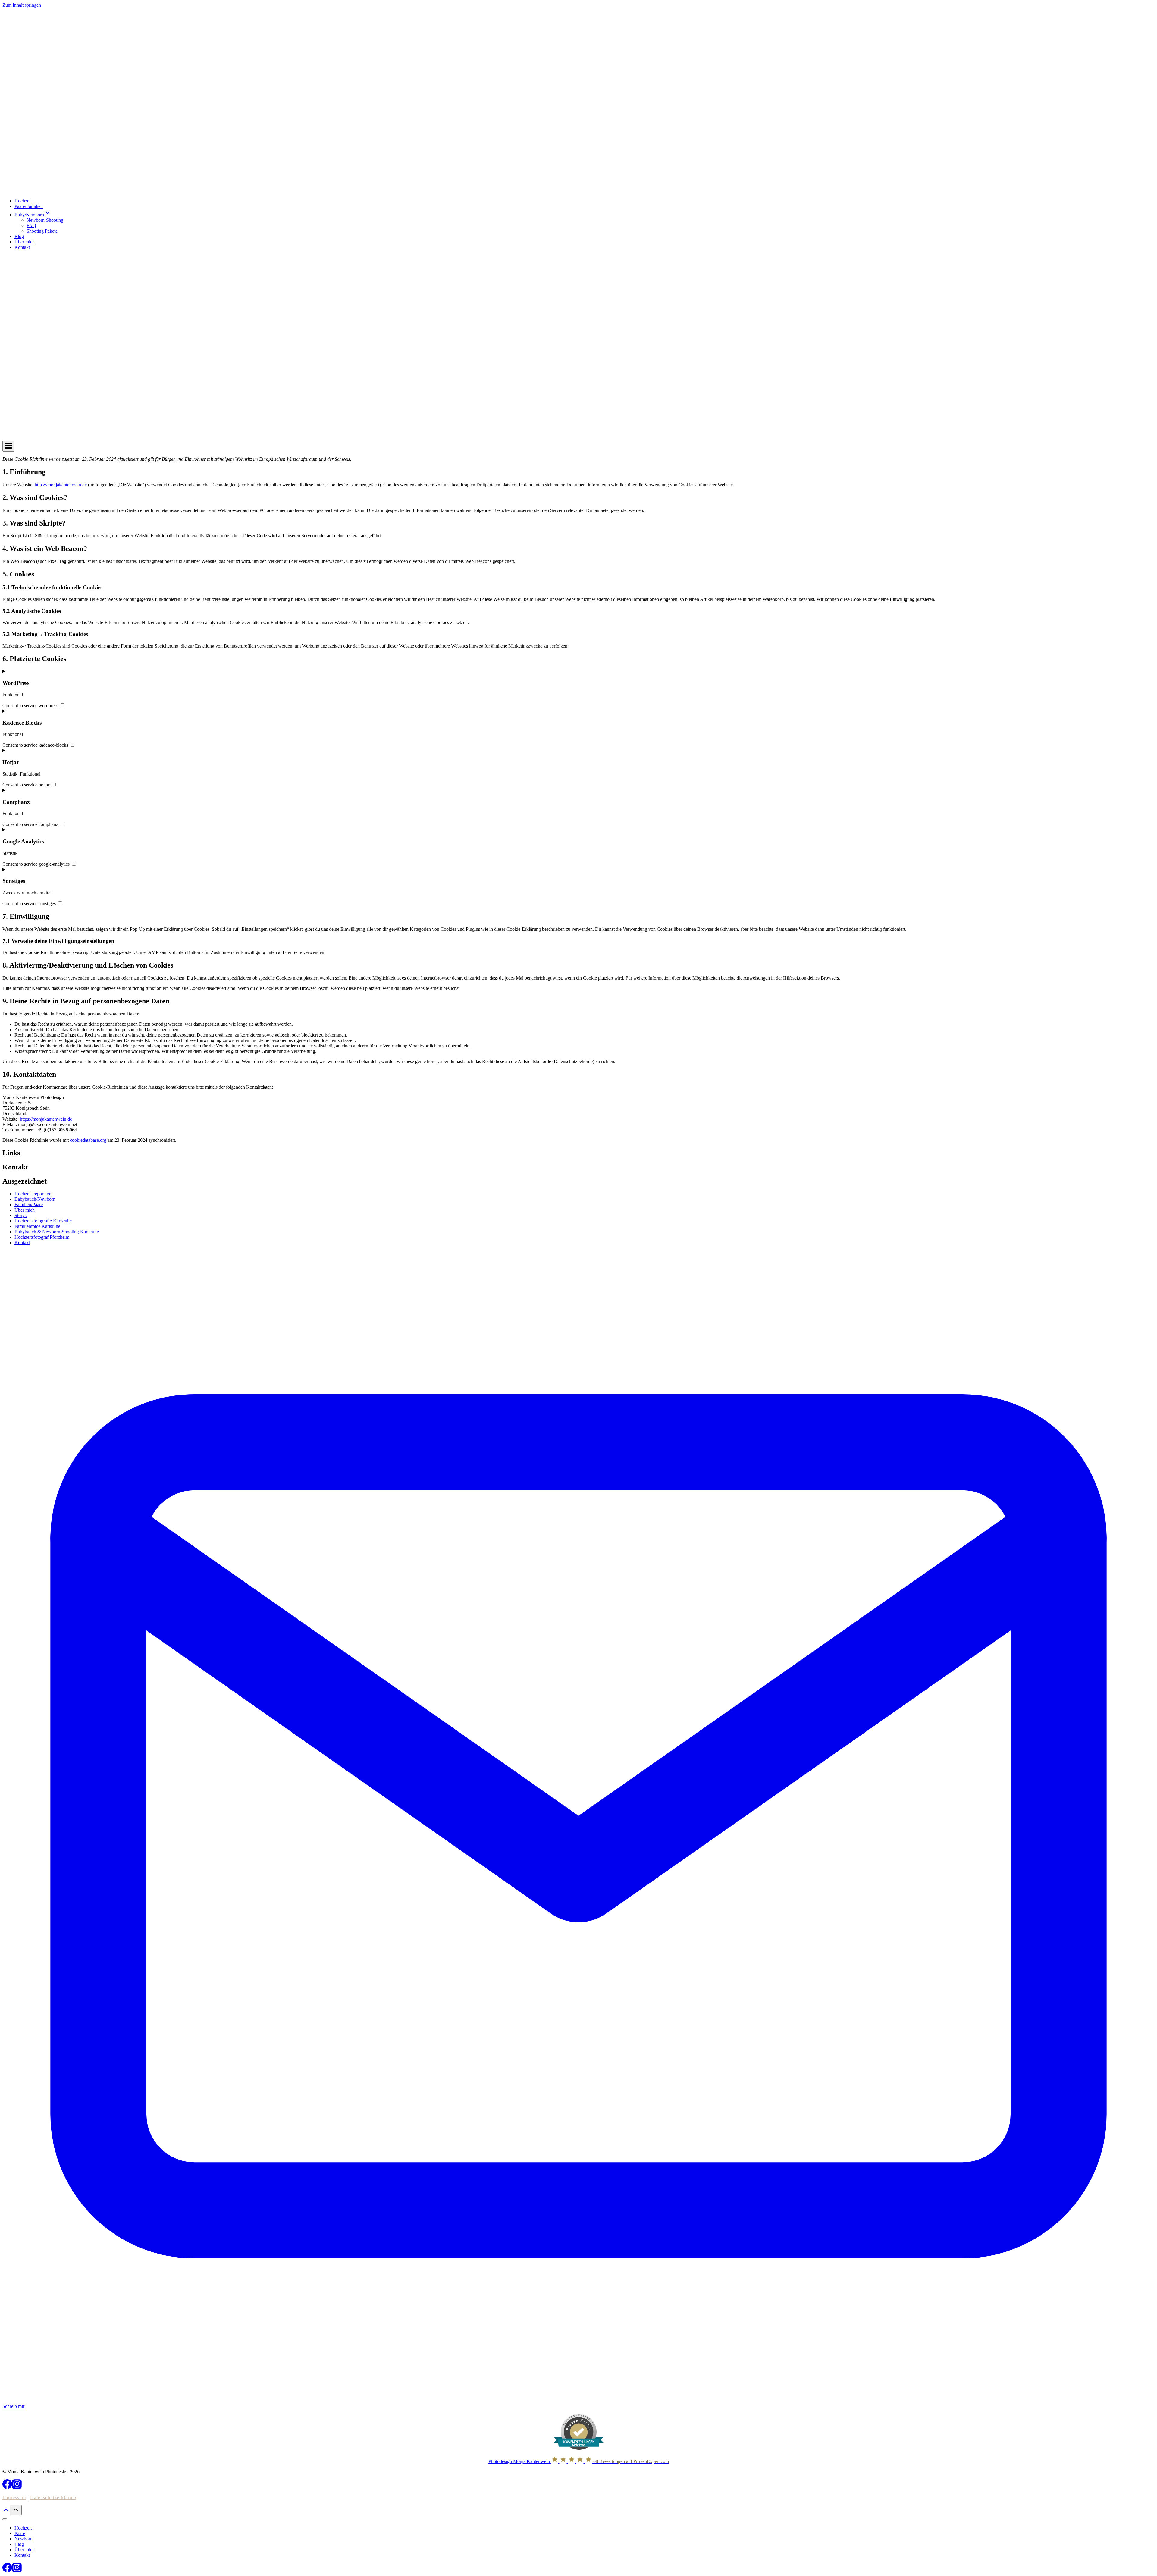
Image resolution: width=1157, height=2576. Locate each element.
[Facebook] (7, 2487)
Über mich (25, 242)
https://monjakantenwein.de (61, 485)
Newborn (24, 2539)
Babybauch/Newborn (35, 1199)
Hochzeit (23, 201)
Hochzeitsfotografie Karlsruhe (43, 1221)
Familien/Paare (29, 1205)
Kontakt (22, 247)
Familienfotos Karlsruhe (37, 1226)
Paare (20, 2533)
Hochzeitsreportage (33, 1194)
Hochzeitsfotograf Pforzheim (42, 1237)
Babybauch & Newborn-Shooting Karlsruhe (57, 1232)
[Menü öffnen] (8, 446)
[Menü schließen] (5, 2519)
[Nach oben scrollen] (6, 2512)
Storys (20, 1215)
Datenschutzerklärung (54, 2498)
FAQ (31, 226)
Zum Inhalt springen (22, 5)
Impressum (14, 2498)
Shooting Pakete (42, 231)
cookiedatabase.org (88, 1140)
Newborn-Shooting (45, 220)
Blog (19, 236)
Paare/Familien (29, 206)
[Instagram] (17, 2487)
